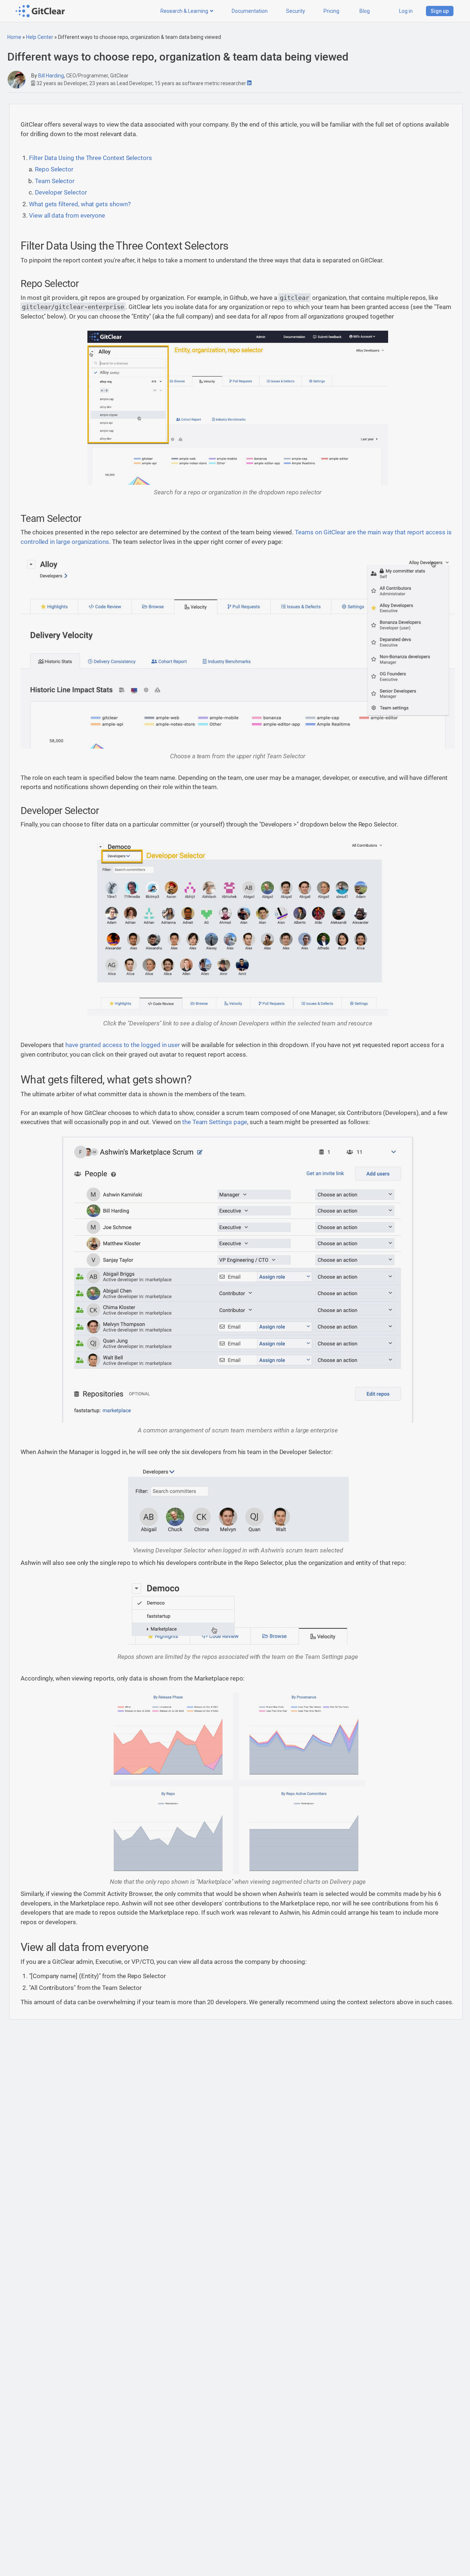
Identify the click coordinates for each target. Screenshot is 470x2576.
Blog (365, 11)
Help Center (40, 37)
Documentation (250, 11)
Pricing (331, 11)
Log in (406, 11)
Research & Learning (184, 11)
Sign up (440, 11)
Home (14, 37)
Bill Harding (51, 76)
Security (296, 11)
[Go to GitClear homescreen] (41, 11)
